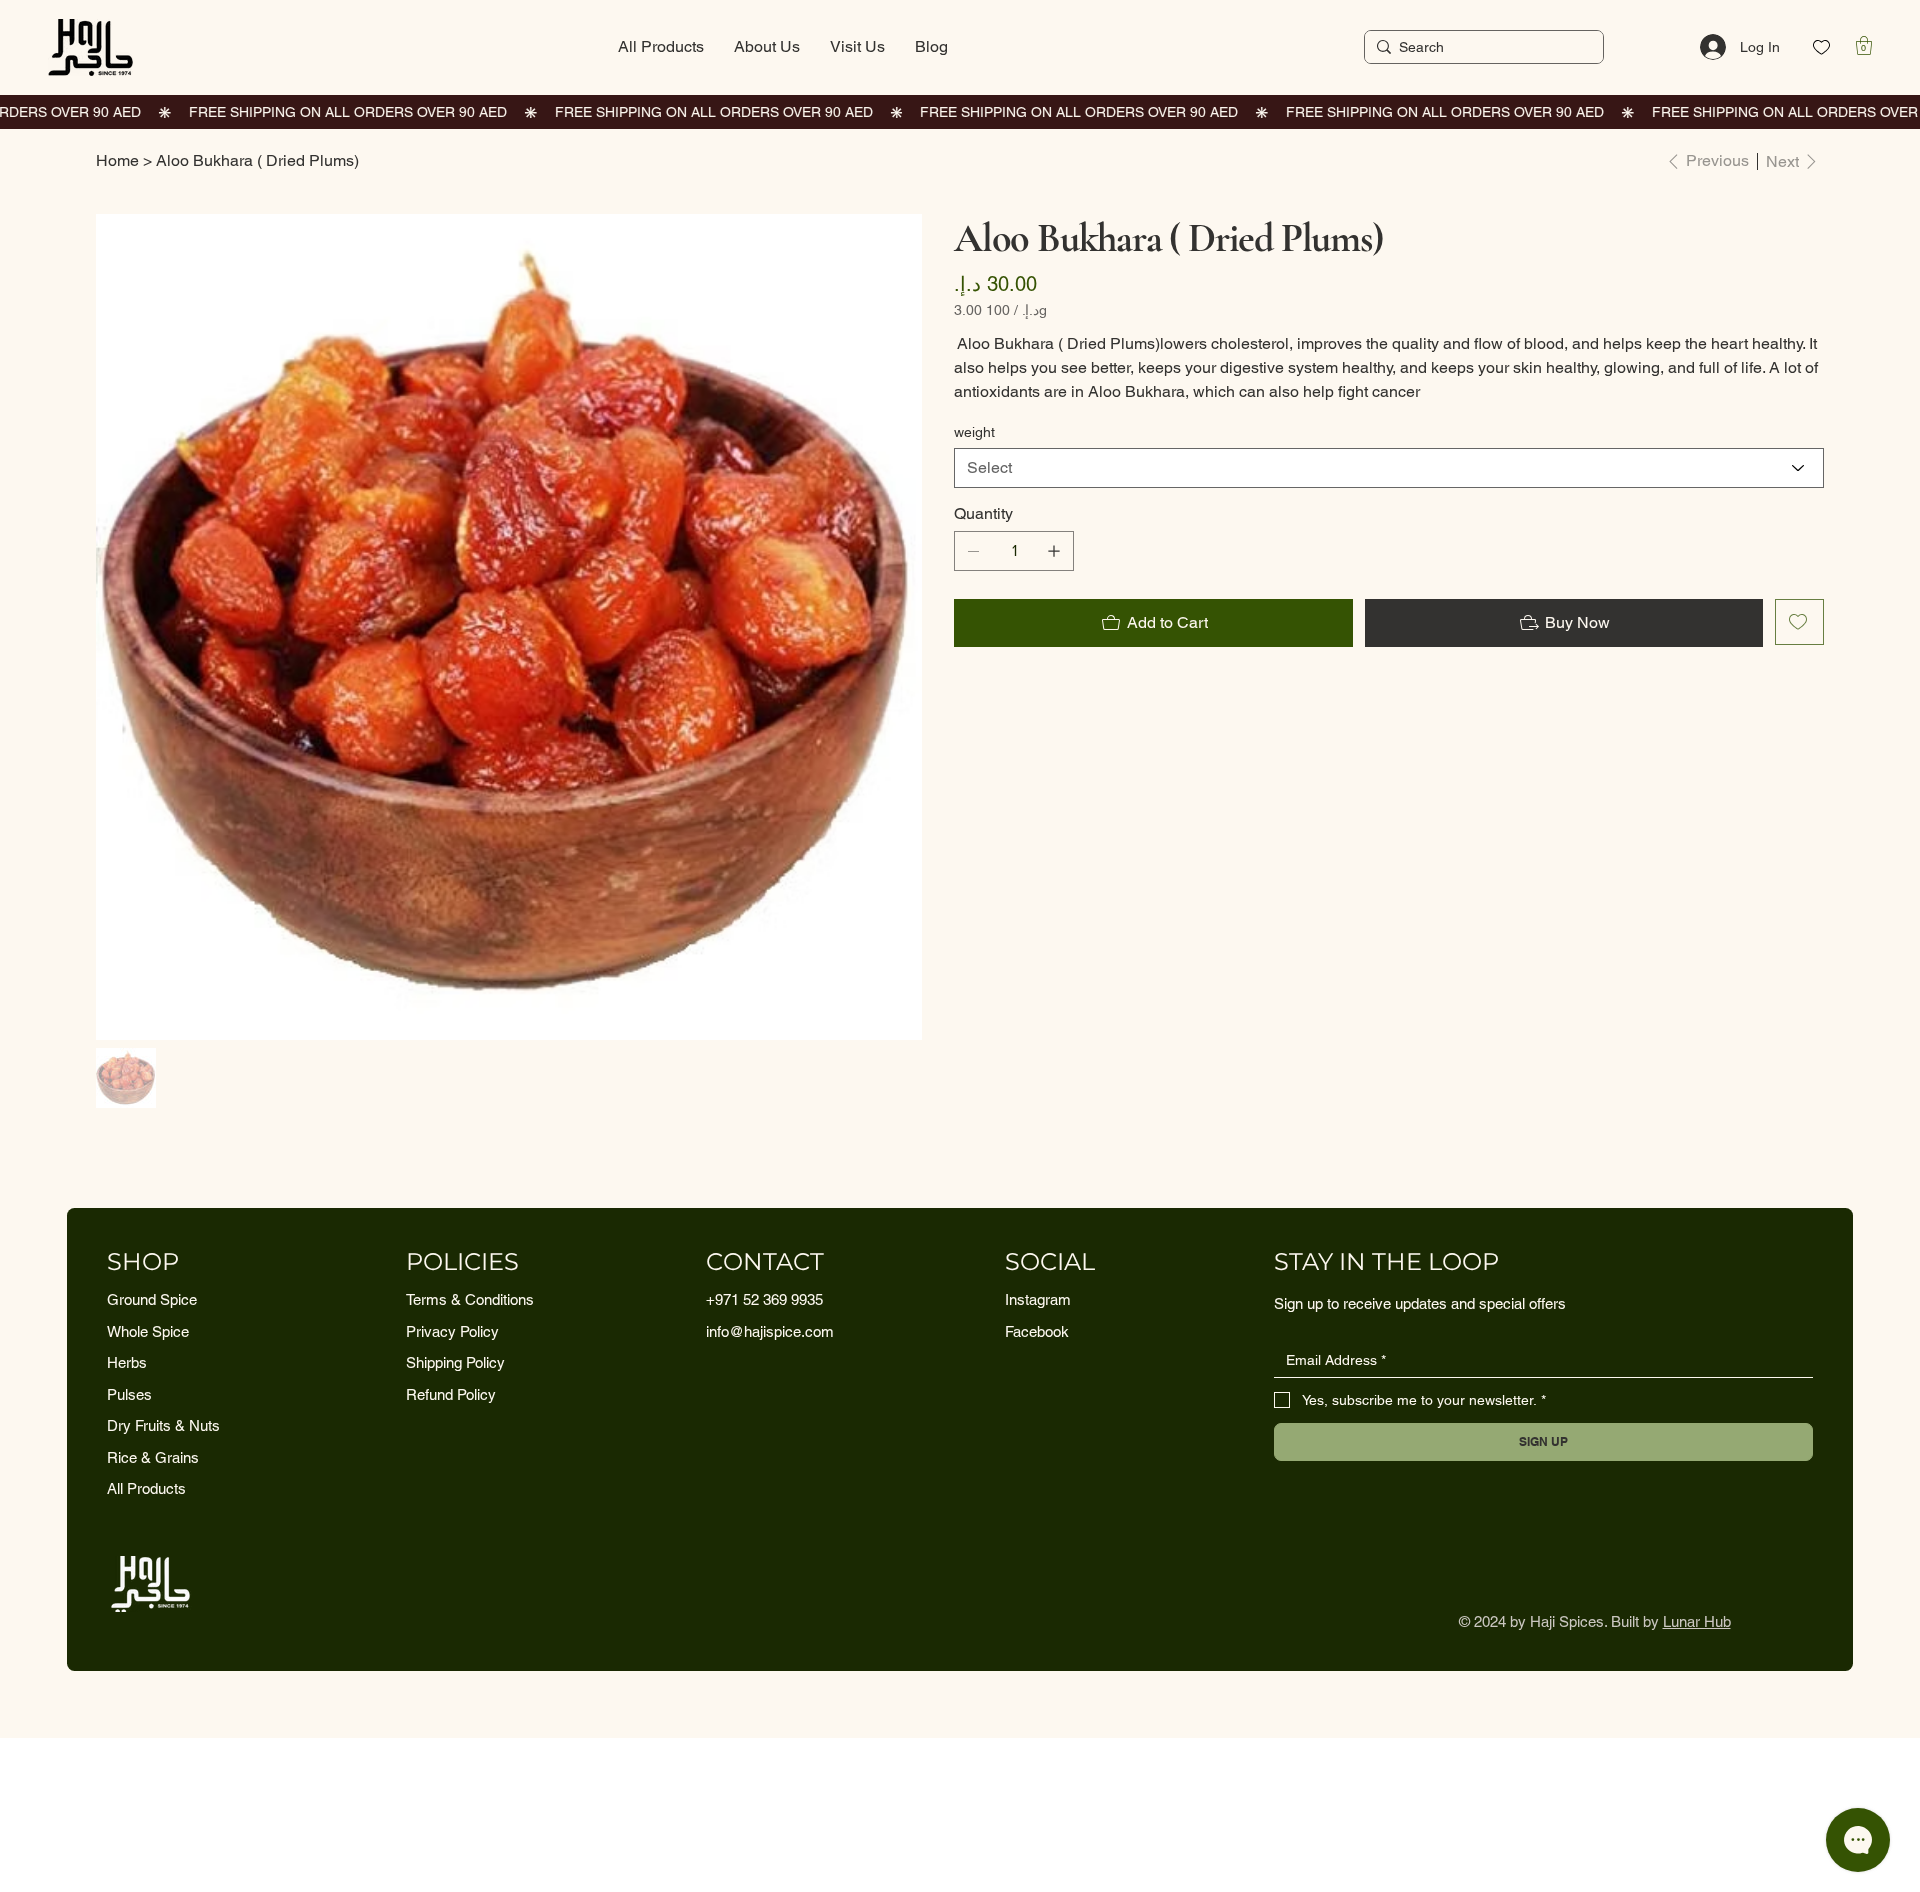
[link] (1864, 45)
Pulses (129, 1394)
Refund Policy (451, 1394)
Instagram (1038, 1299)
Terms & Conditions (470, 1299)
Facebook (1037, 1331)
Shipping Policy (455, 1362)
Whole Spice (148, 1331)
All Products (146, 1488)
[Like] (1821, 47)
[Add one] (1054, 551)
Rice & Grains (153, 1457)
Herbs (127, 1362)
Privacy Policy (452, 1331)
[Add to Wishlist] (1799, 622)
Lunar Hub (1697, 1621)
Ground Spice (152, 1299)
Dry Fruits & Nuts (163, 1425)
